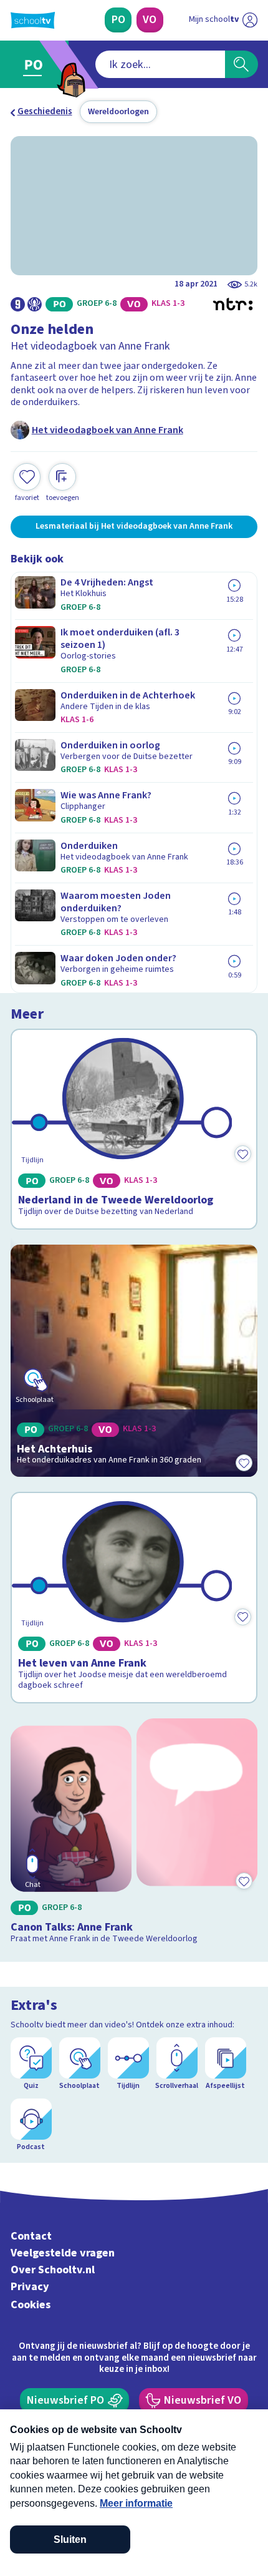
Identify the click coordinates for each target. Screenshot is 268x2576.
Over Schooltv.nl (53, 2270)
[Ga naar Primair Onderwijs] (36, 65)
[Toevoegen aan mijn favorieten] (242, 1153)
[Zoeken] (242, 64)
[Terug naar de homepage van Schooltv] (33, 20)
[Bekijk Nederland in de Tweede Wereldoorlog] (134, 1129)
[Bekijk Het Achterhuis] (134, 1361)
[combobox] (160, 64)
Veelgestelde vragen (63, 2253)
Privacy (30, 2287)
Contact (31, 2236)
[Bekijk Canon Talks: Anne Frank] (134, 1834)
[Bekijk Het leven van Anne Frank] (134, 1598)
